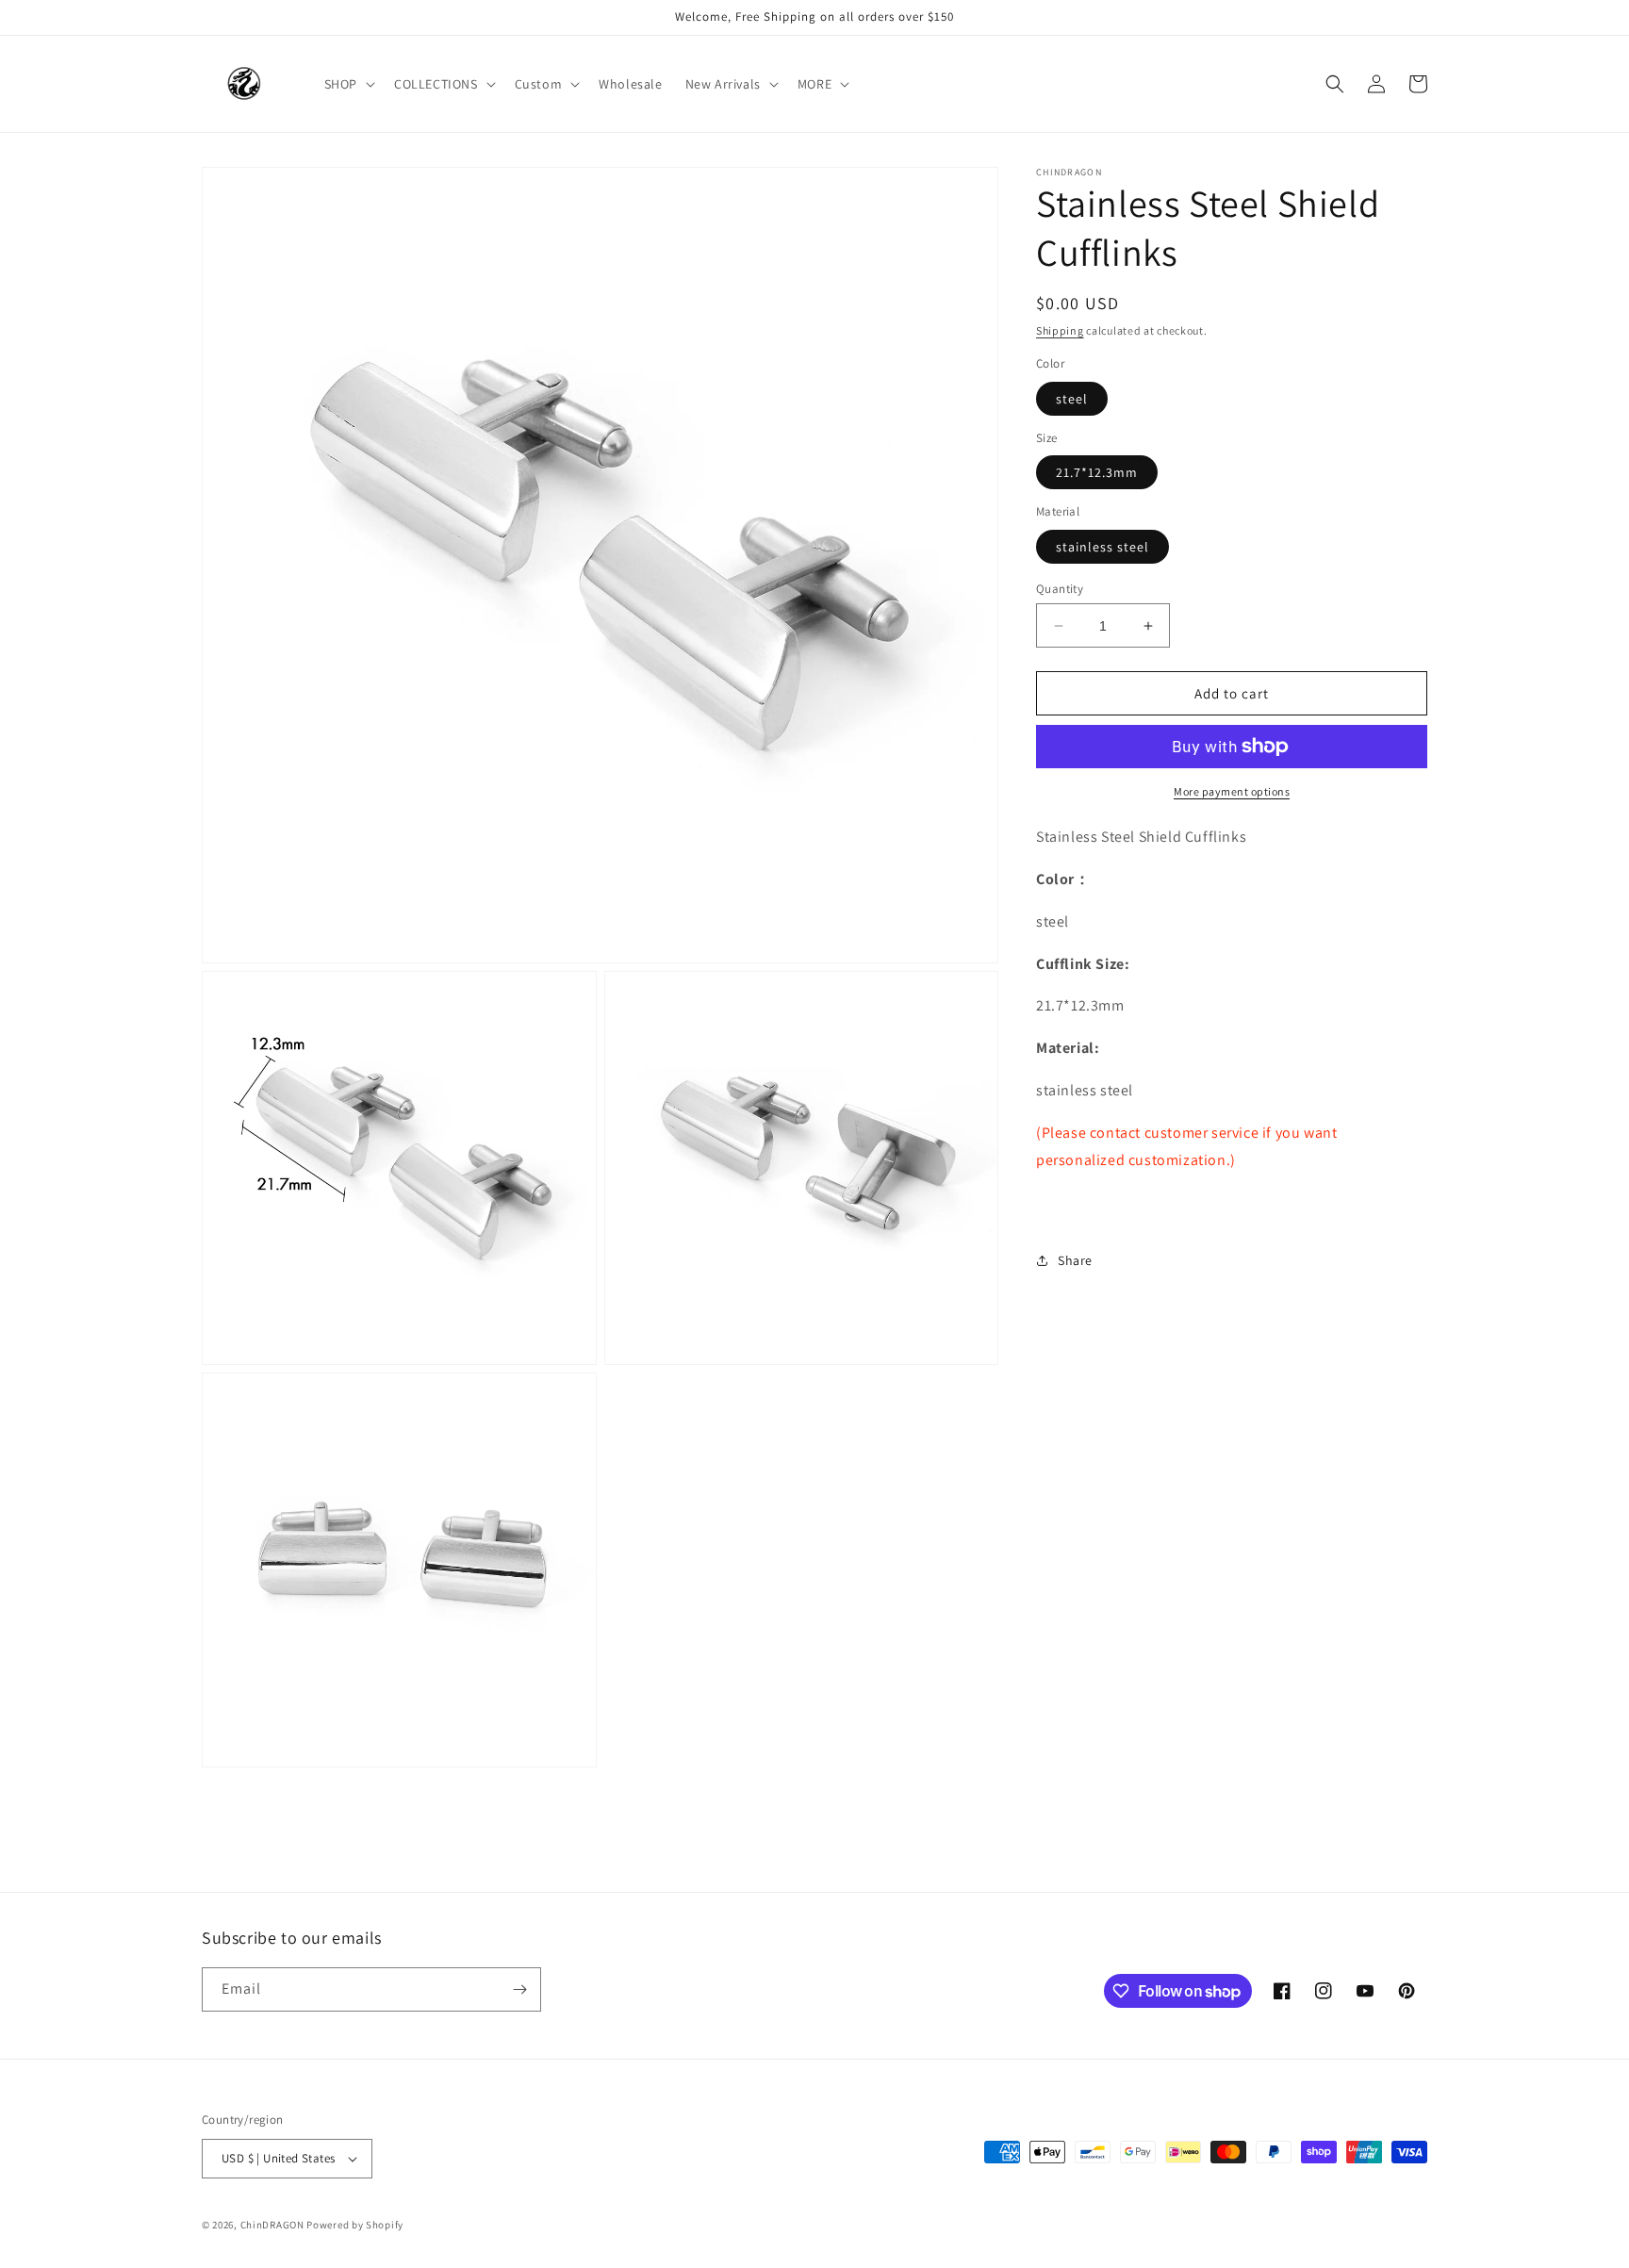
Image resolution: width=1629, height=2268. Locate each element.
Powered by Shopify (355, 2225)
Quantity (1060, 589)
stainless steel (1102, 547)
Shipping (1060, 330)
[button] (348, 84)
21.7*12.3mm (1097, 472)
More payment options (1232, 791)
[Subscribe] (519, 1989)
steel (1072, 399)
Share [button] (1075, 1260)
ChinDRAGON (272, 2225)
